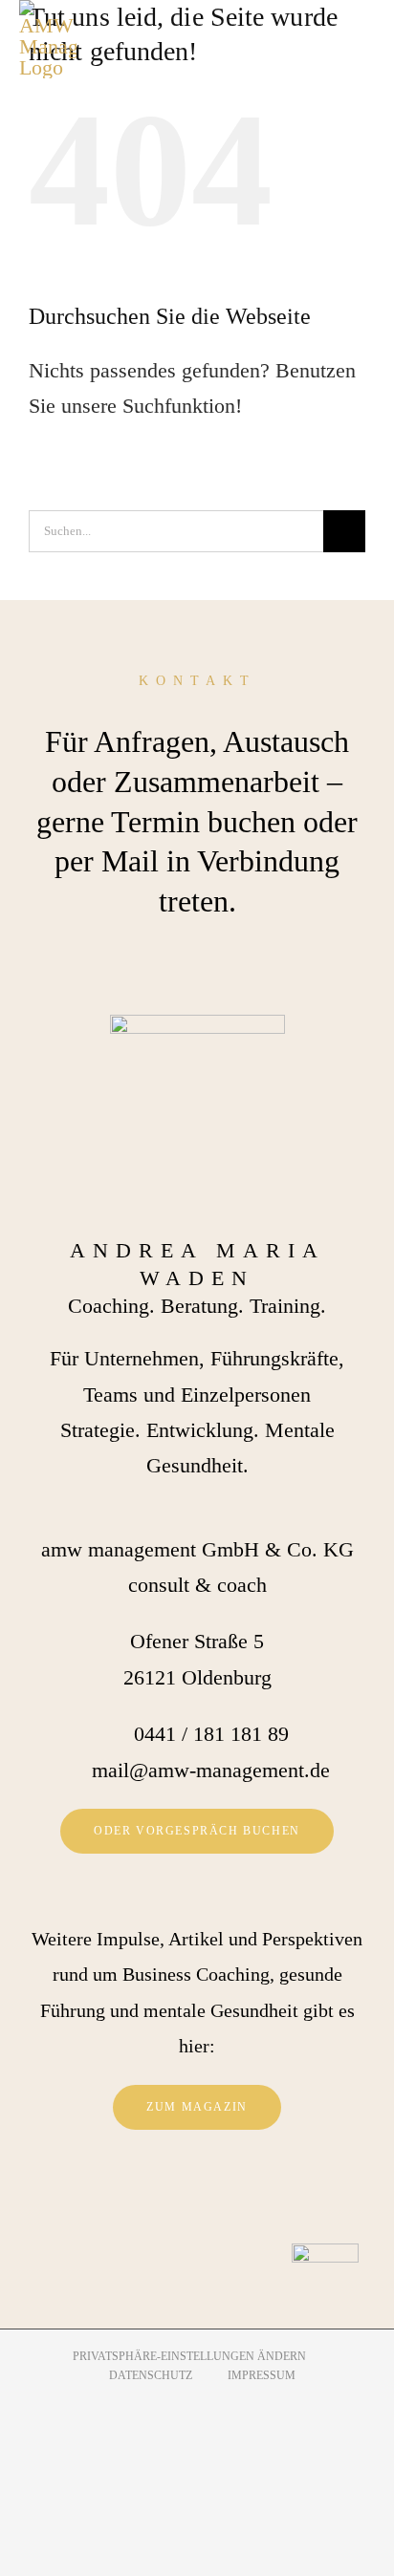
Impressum (262, 2375)
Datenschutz (151, 2375)
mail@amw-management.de (211, 1770)
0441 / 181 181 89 (211, 1734)
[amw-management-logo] (48, 39)
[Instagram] (197, 2198)
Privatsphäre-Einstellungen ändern (189, 2356)
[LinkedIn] (225, 2198)
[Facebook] (169, 2198)
